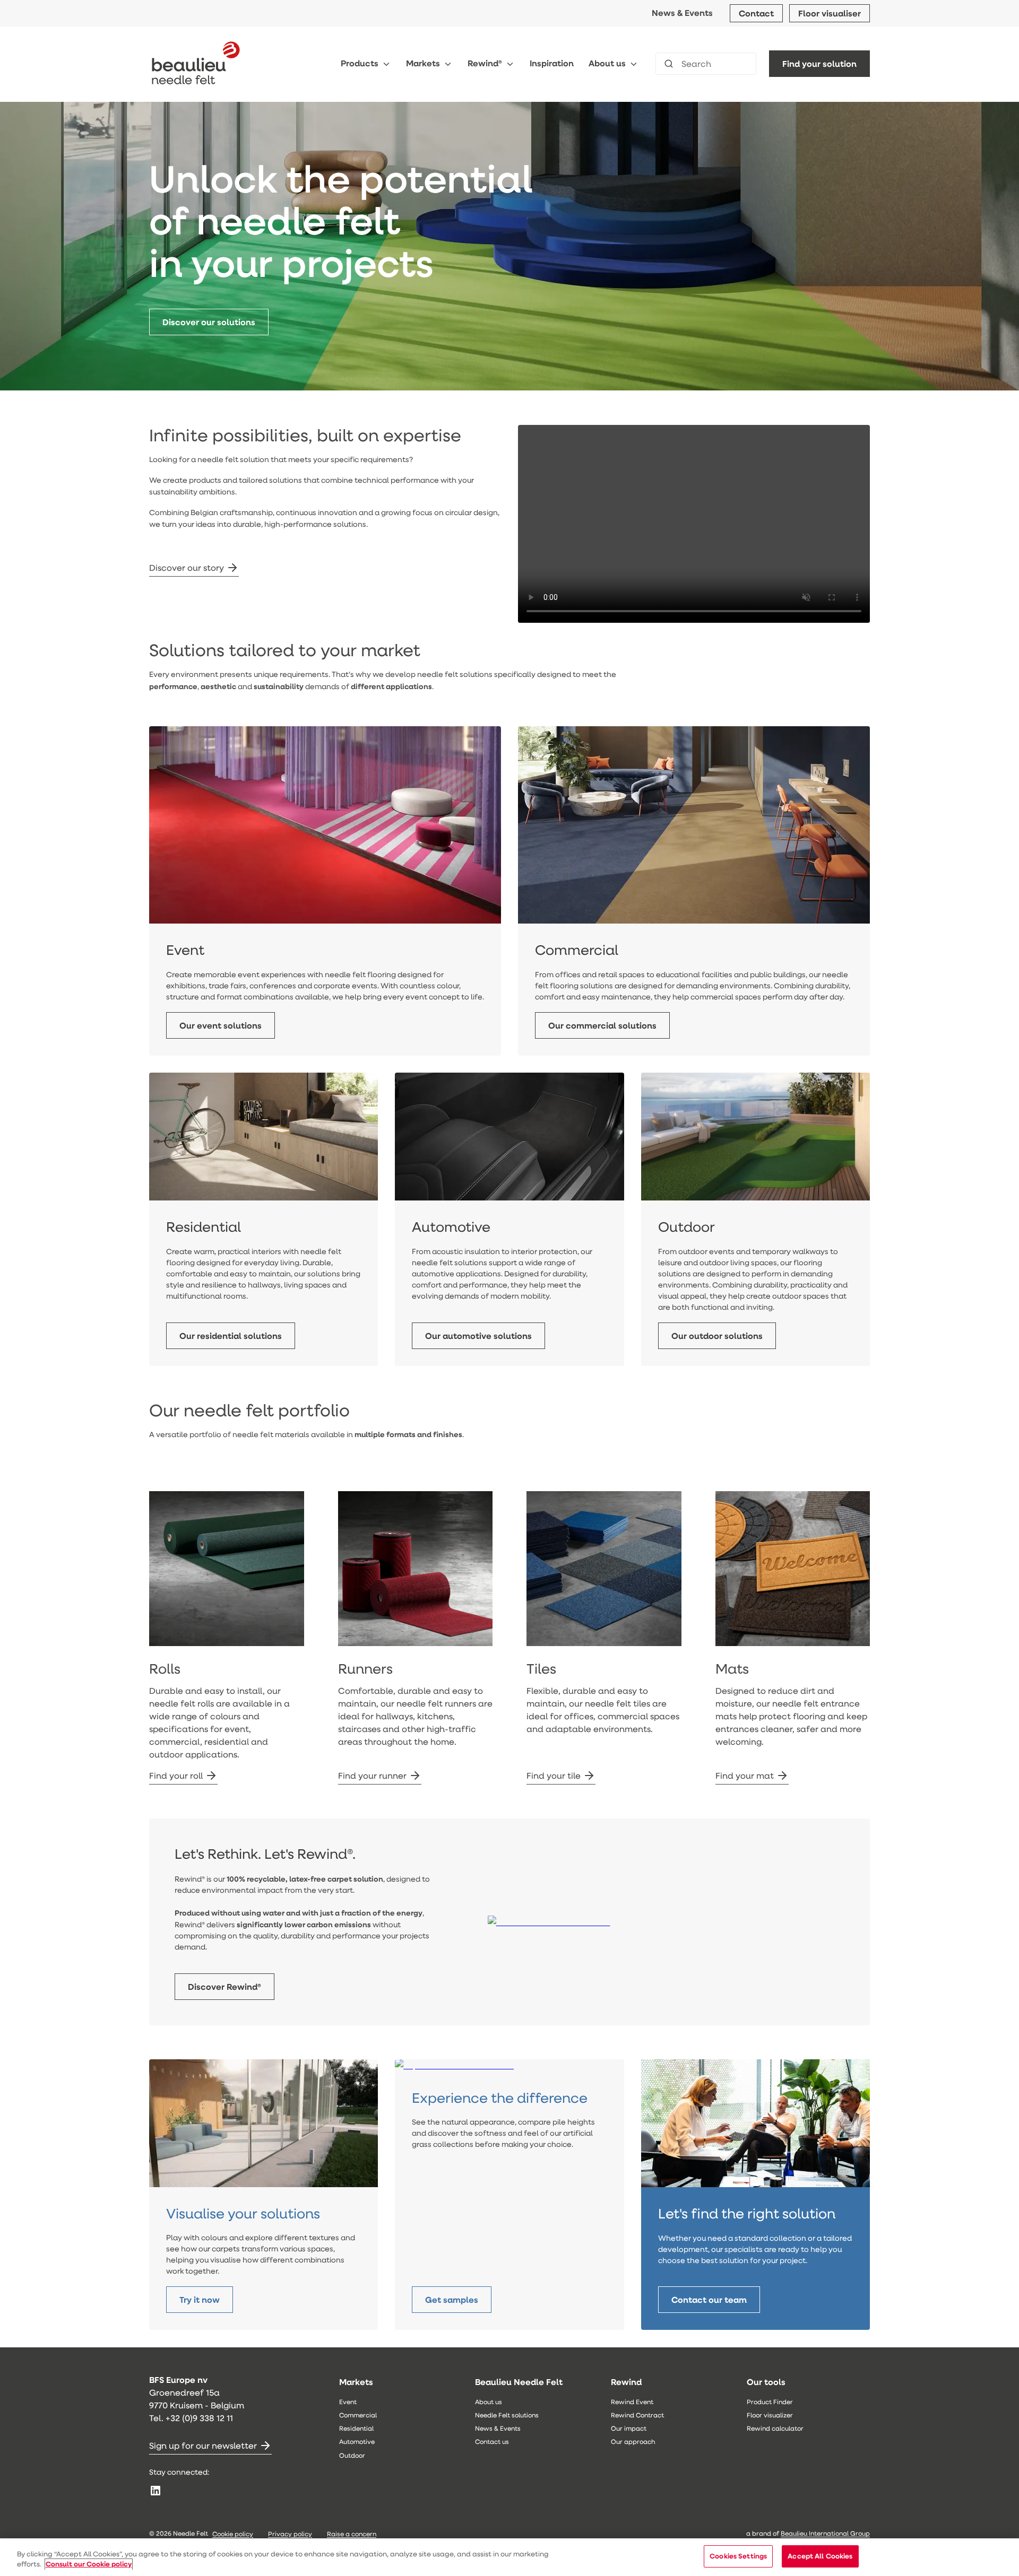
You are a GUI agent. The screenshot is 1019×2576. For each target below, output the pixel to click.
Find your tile (554, 1775)
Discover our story (187, 567)
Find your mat (745, 1775)
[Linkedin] (156, 2491)
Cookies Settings (738, 2556)
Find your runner (372, 1775)
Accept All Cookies (820, 2556)
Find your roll (176, 1775)
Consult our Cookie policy (89, 2564)
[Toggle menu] (386, 64)
